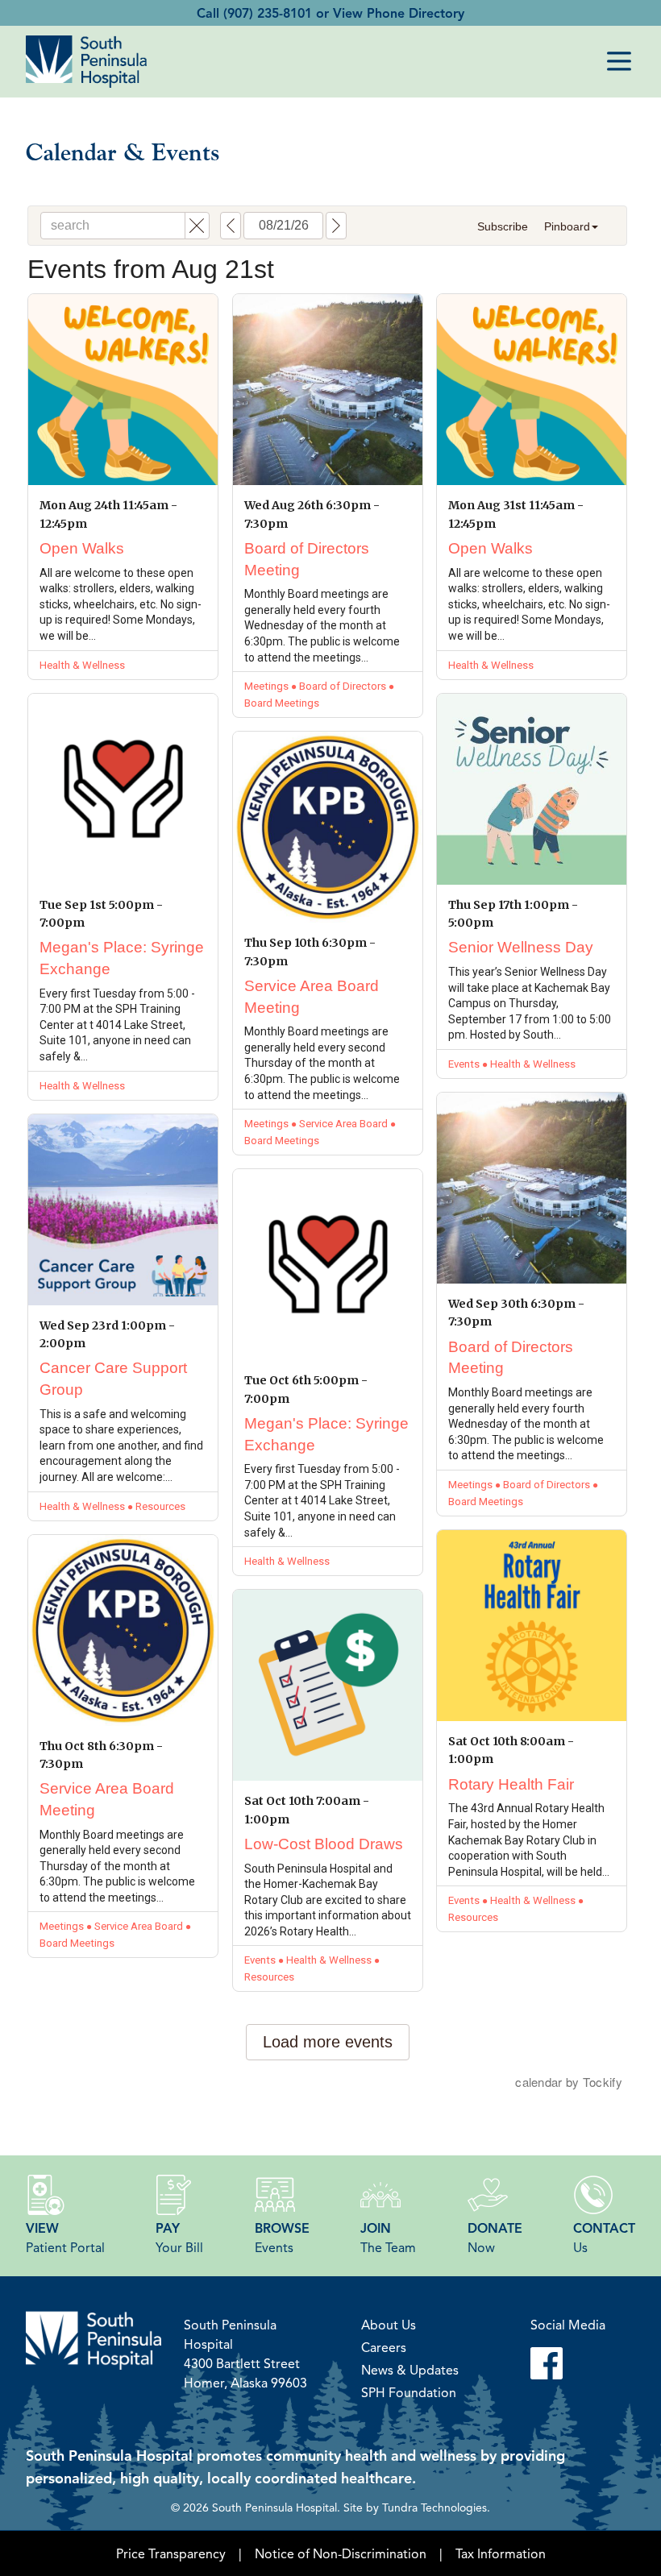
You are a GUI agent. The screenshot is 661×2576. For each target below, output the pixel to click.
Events (282, 2238)
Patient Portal (65, 2238)
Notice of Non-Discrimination (341, 2553)
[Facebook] (568, 2363)
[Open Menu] (619, 61)
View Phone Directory (399, 13)
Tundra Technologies (434, 2507)
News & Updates (410, 2370)
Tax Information (501, 2553)
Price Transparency (171, 2553)
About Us (389, 2325)
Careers (384, 2347)
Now (495, 2238)
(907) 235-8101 (268, 13)
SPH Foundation (409, 2392)
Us (604, 2238)
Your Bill (179, 2238)
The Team (388, 2238)
